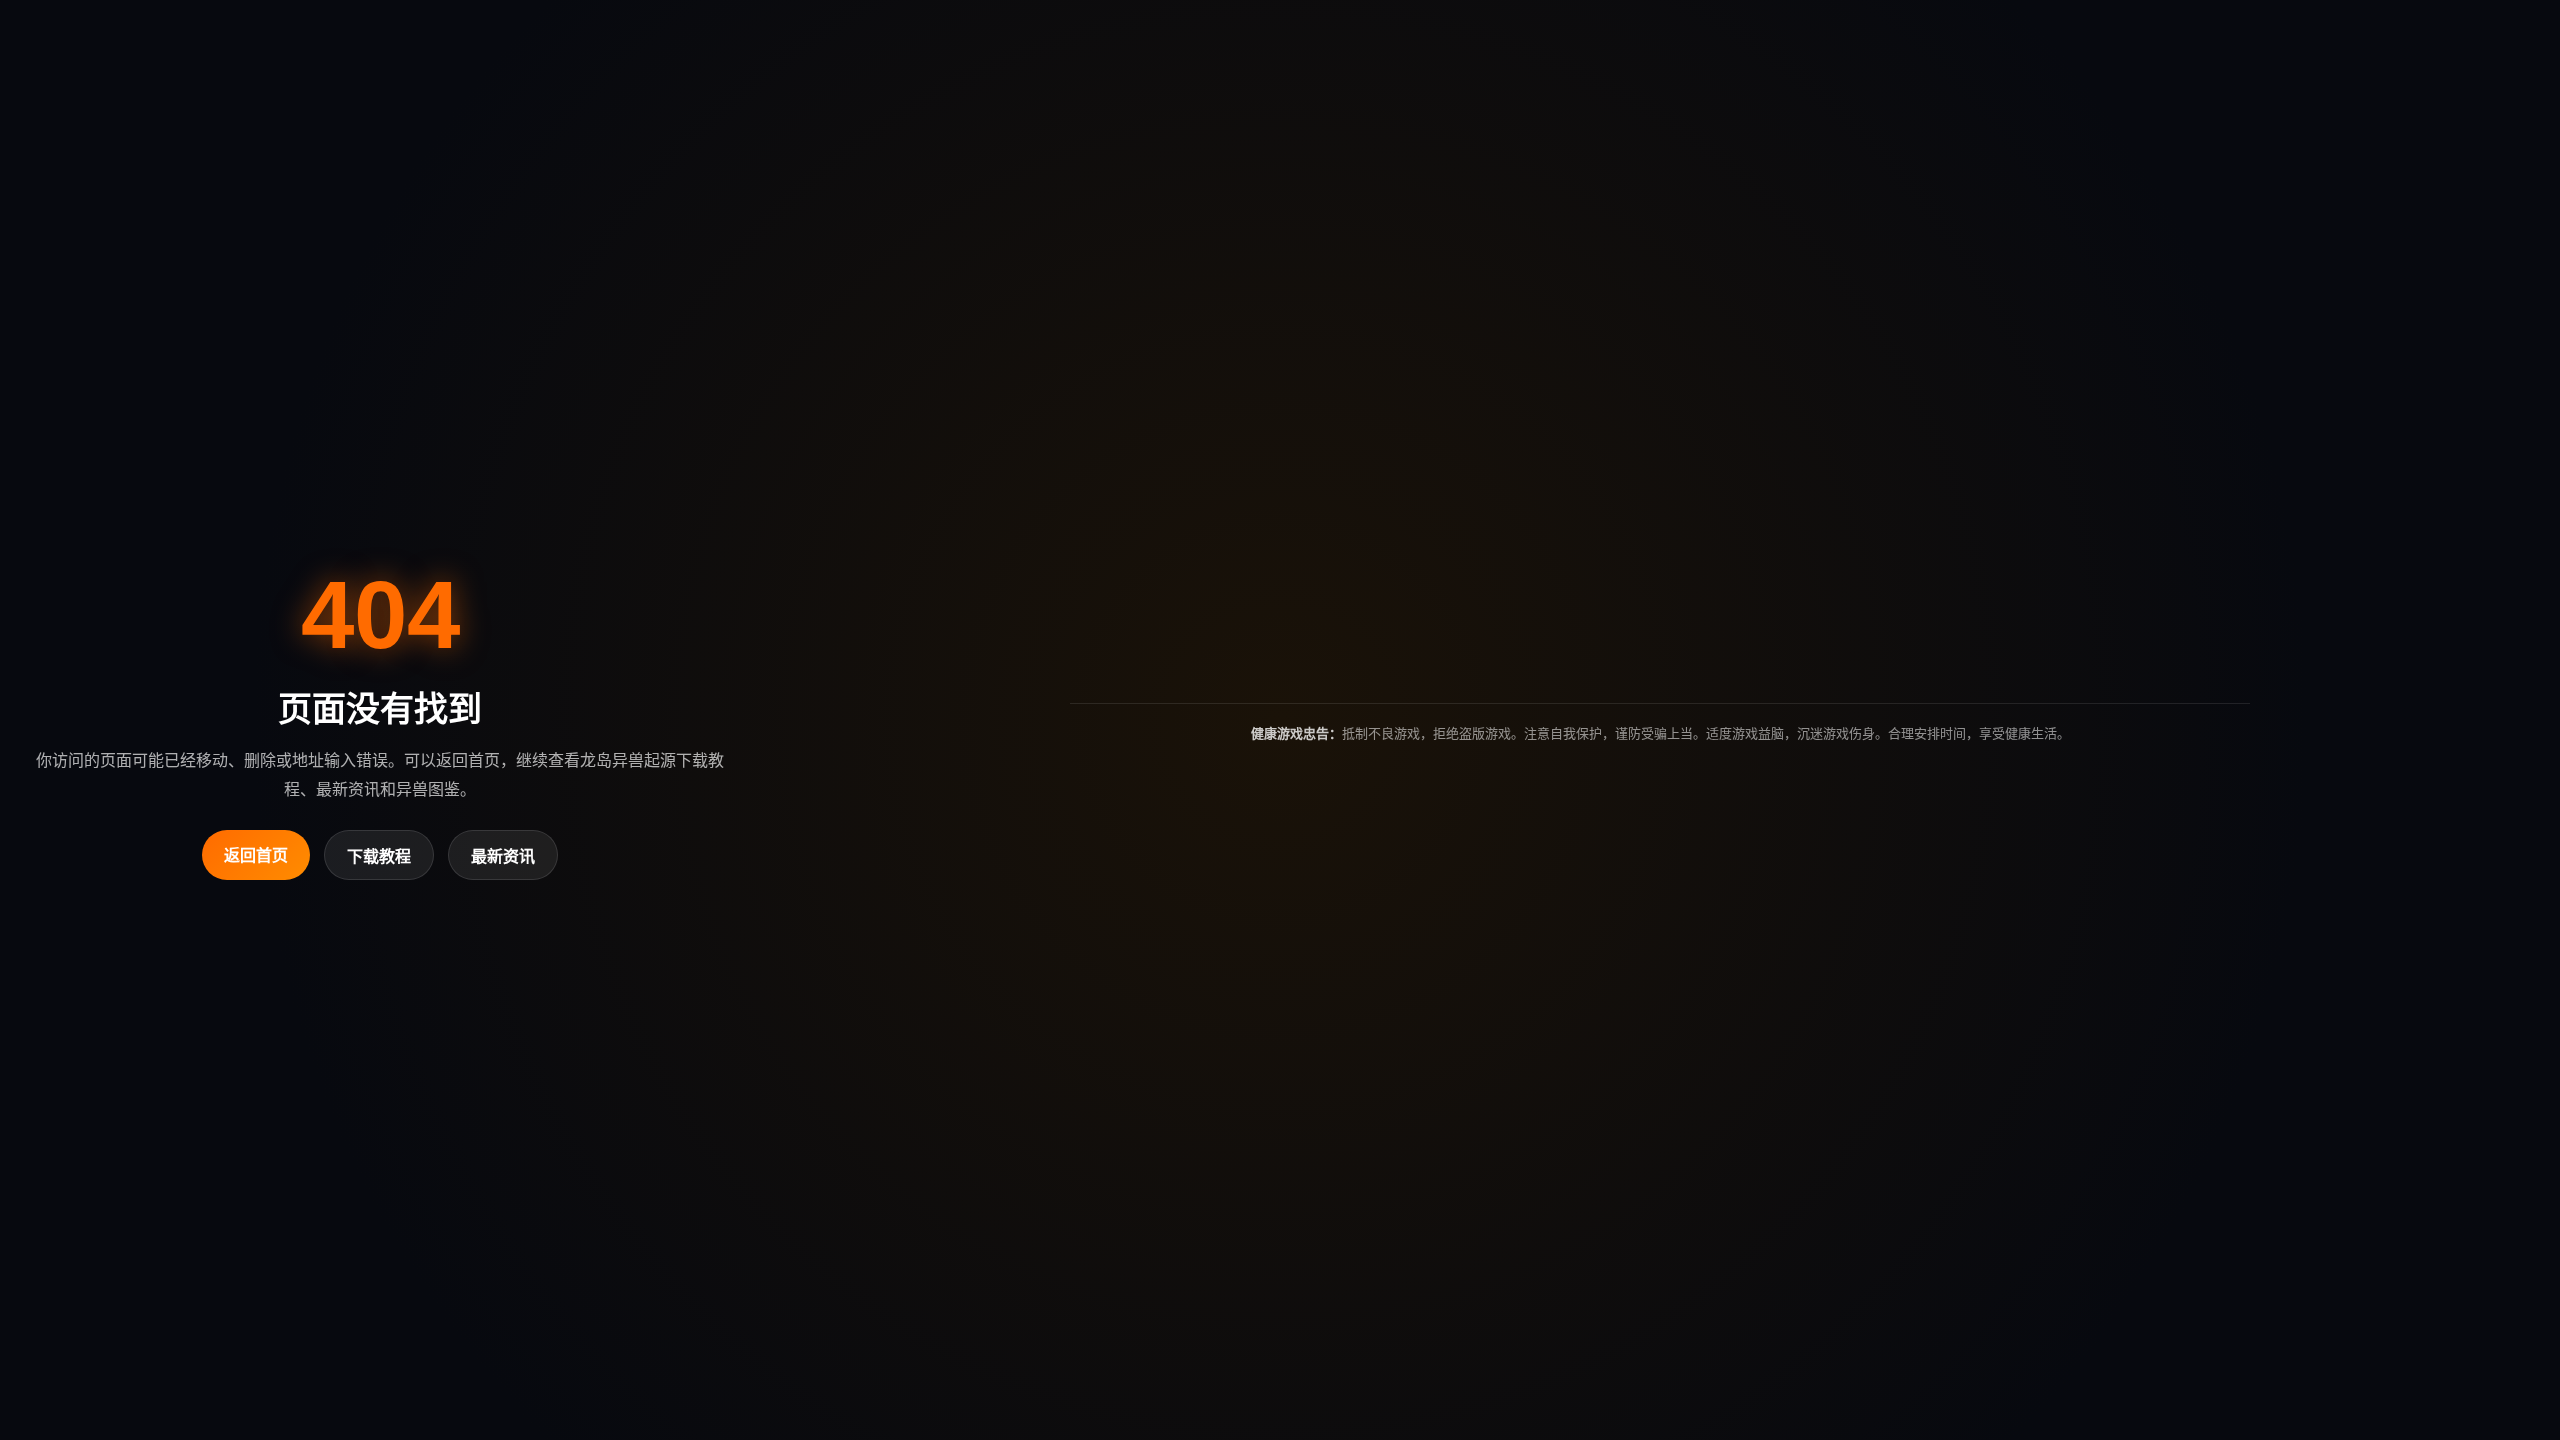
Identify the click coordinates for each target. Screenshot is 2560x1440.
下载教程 (379, 856)
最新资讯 (503, 856)
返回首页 (256, 855)
